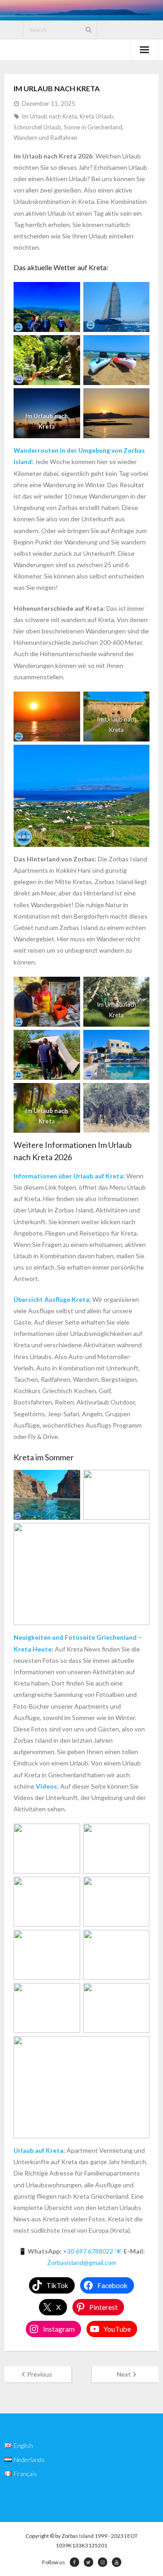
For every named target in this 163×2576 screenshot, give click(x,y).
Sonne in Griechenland (93, 127)
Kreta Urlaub (96, 116)
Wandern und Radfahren (46, 138)
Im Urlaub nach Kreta (49, 116)
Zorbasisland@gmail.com (82, 2262)
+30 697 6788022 (88, 2251)
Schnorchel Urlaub (37, 127)
